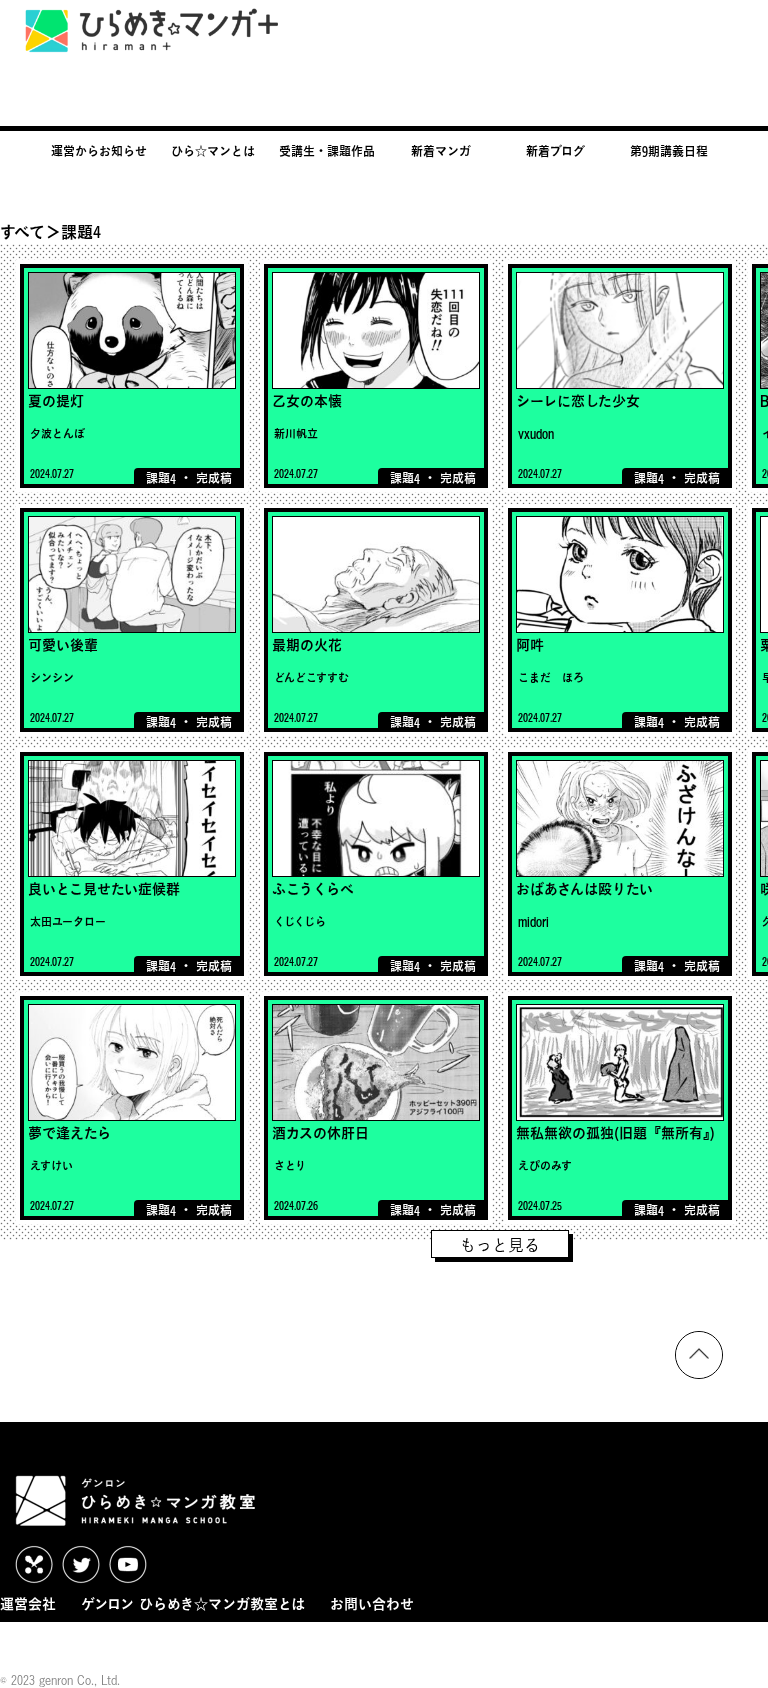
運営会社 (28, 1603)
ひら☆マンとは (213, 151)
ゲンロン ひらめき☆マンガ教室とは (193, 1603)
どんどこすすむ (311, 677)
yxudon (536, 433)
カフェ (115, 1641)
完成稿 (214, 478)
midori (533, 921)
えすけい (51, 1165)
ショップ (314, 1641)
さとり (290, 1165)
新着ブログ (555, 151)
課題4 (161, 478)
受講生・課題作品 (327, 151)
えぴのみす (545, 1165)
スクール (182, 1641)
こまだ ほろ (551, 677)
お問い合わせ (372, 1603)
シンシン (52, 677)
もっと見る (500, 1245)
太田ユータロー (68, 921)
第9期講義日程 (669, 151)
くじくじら (300, 921)
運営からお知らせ (99, 151)
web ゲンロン (36, 1641)
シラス (248, 1641)
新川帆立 (296, 433)
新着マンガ (441, 151)
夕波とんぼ (57, 433)
